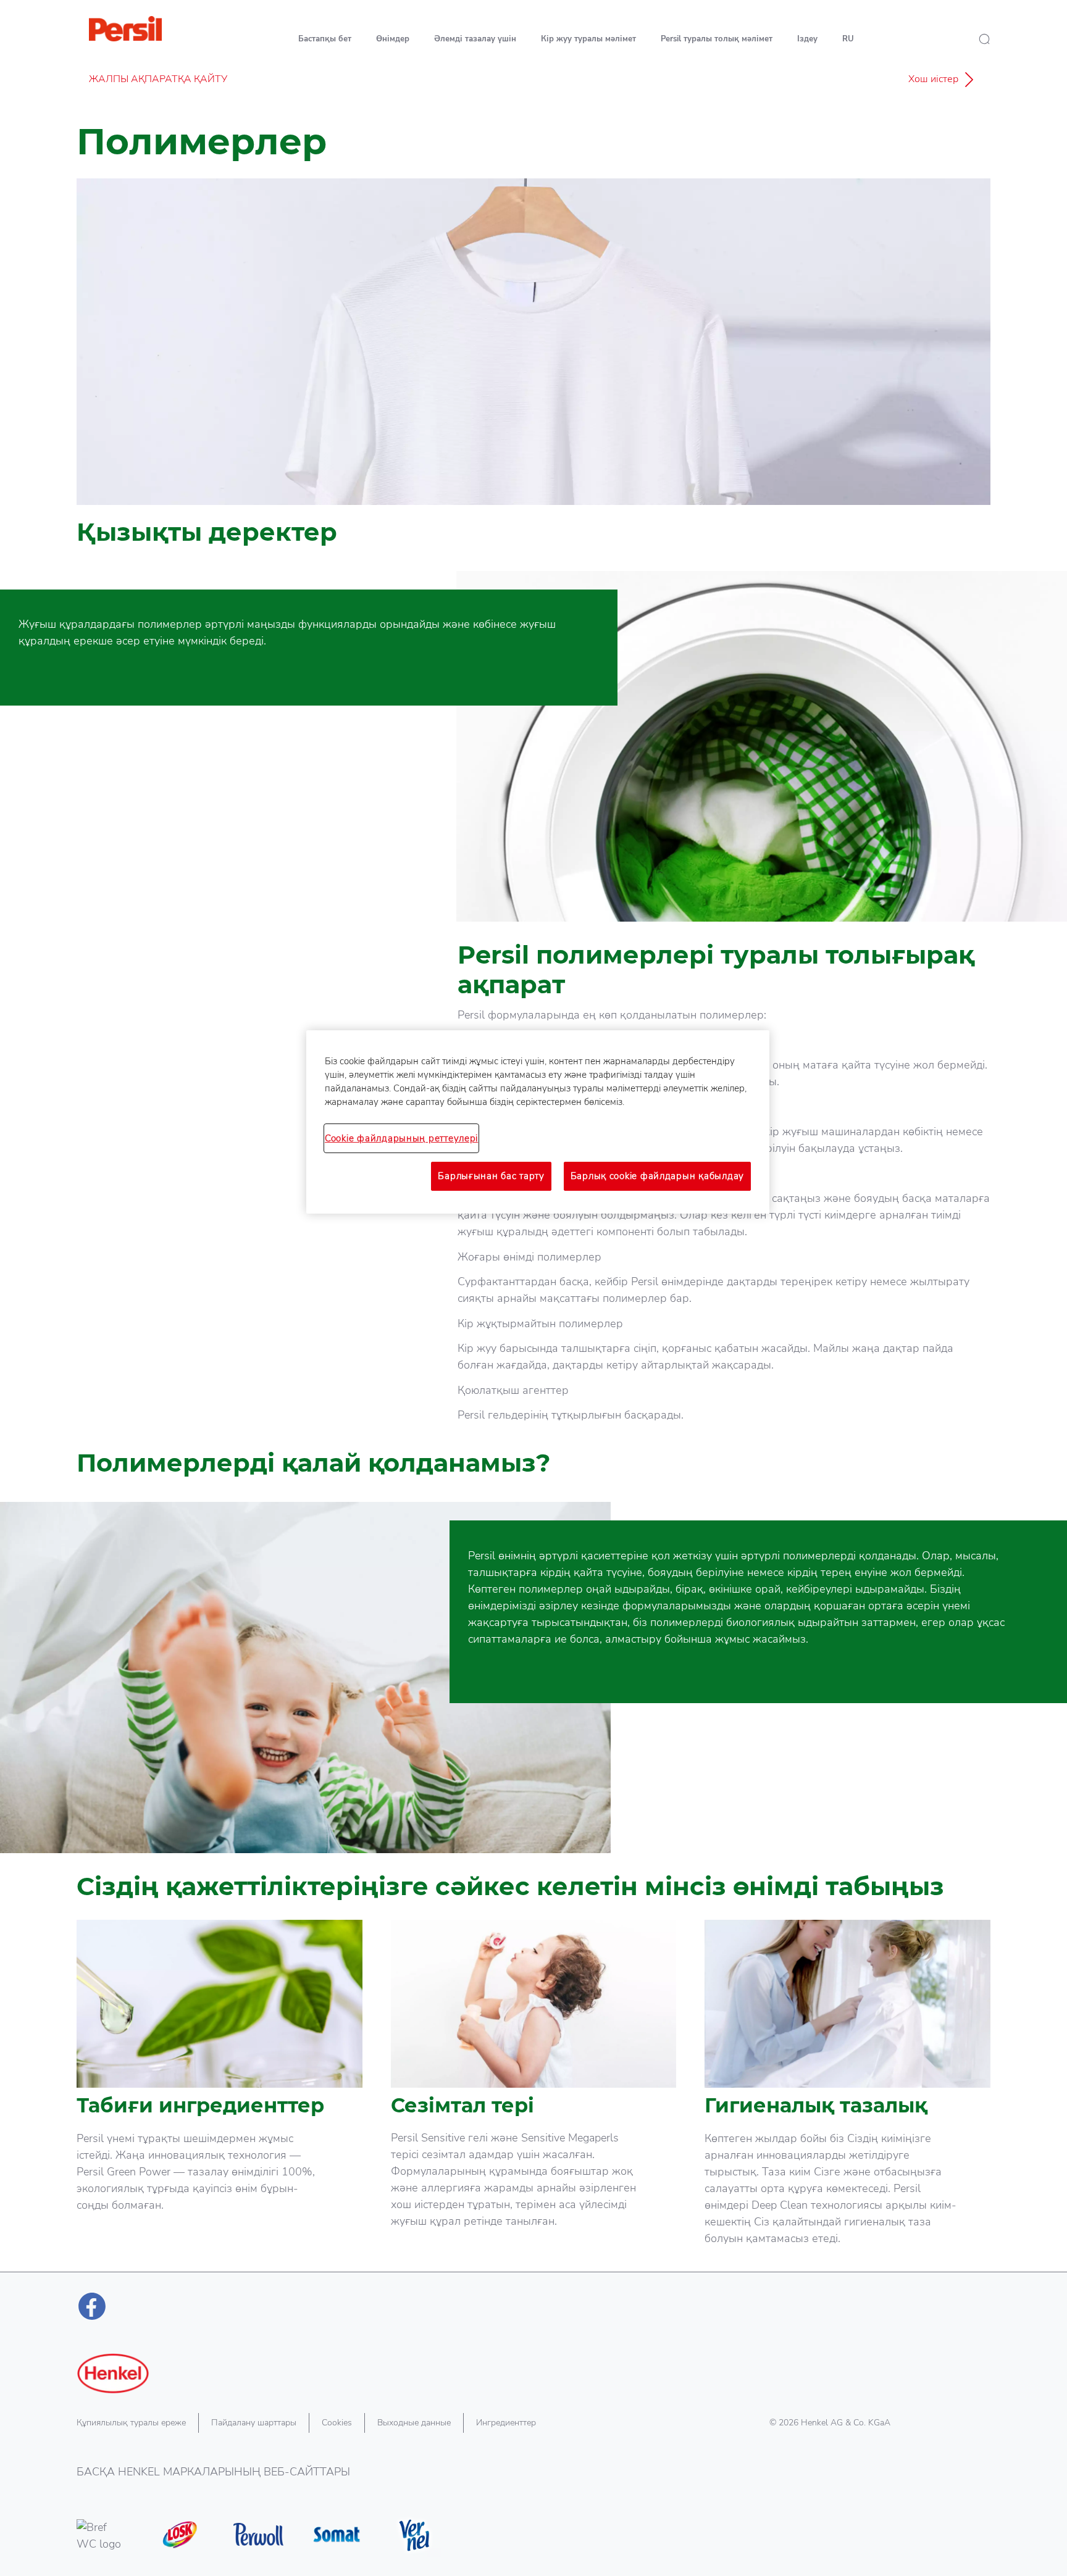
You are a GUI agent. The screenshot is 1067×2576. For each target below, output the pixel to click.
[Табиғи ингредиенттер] (220, 2096)
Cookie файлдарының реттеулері (401, 1138)
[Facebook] (92, 2306)
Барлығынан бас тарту (491, 1176)
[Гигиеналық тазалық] (847, 2096)
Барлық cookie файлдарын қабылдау (657, 1176)
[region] (538, 1122)
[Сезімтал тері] (534, 2096)
